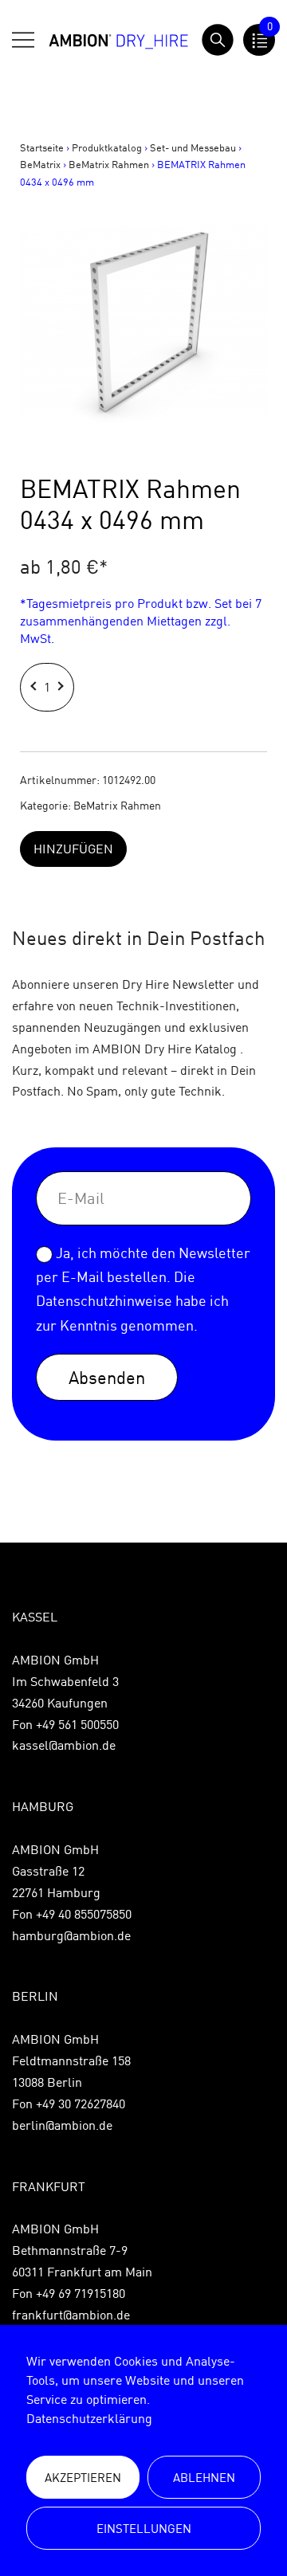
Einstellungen (144, 2529)
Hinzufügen (73, 849)
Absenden (107, 1377)
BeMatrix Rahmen (109, 164)
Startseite (42, 147)
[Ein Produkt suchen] (218, 40)
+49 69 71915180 (81, 2293)
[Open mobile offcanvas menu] (23, 40)
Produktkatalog (107, 147)
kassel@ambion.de (64, 1745)
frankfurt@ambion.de (71, 2315)
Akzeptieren (83, 2478)
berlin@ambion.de (62, 2125)
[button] (35, 687)
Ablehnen (204, 2478)
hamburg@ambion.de (71, 1935)
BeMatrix (40, 164)
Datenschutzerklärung (89, 2418)
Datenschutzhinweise (104, 1301)
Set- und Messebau (193, 147)
